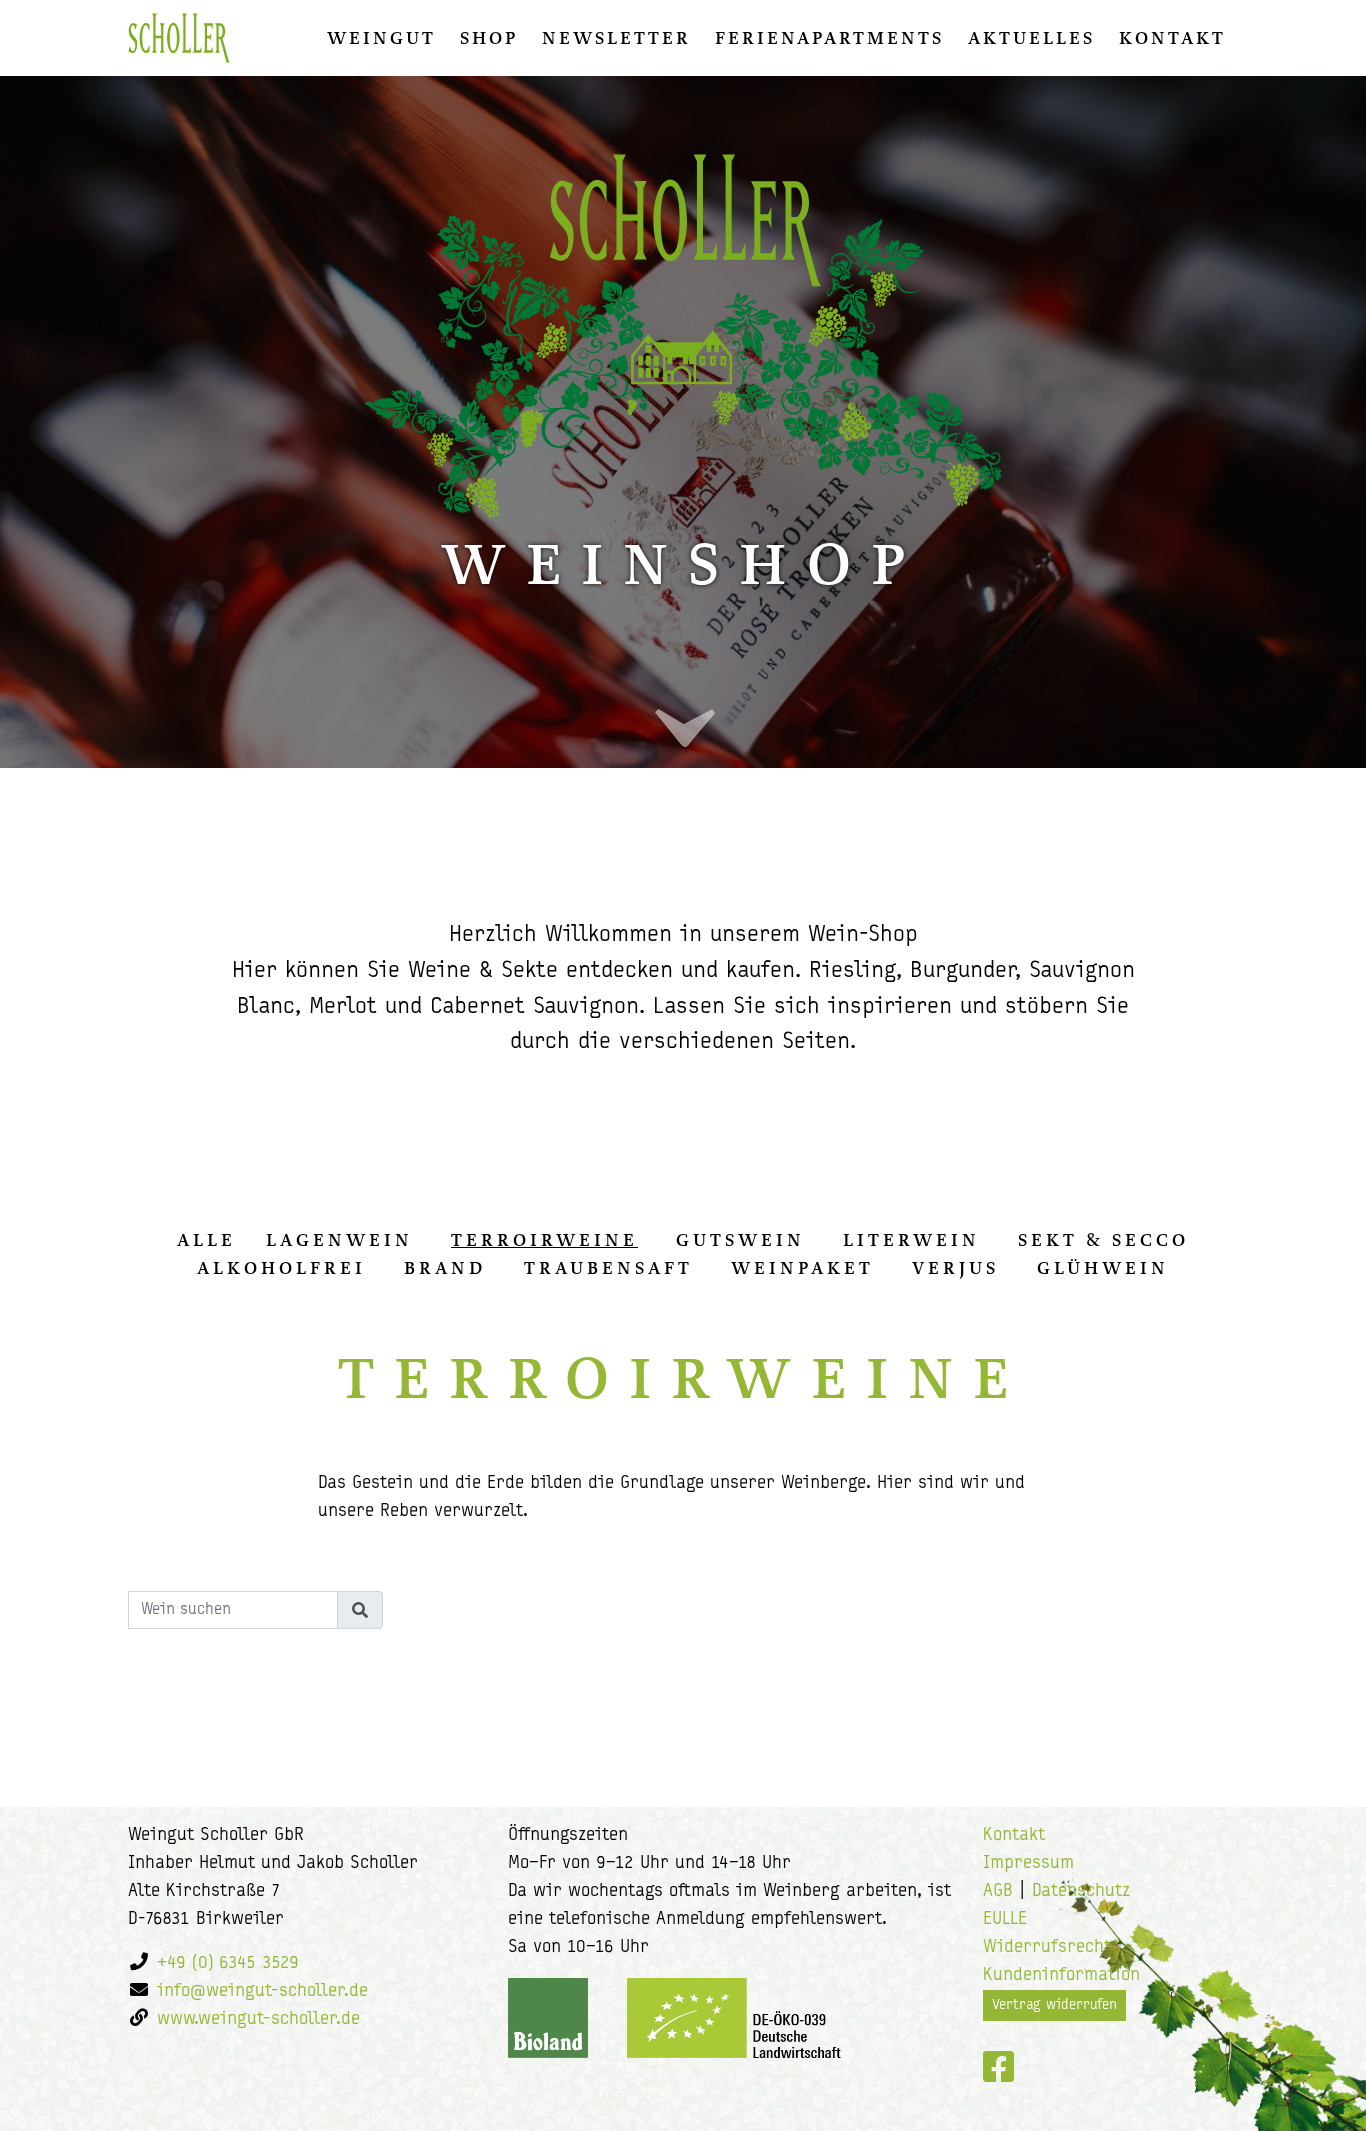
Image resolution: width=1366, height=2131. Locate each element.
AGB (998, 1892)
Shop (489, 38)
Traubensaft (608, 1268)
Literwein (911, 1240)
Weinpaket (802, 1268)
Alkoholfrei (281, 1268)
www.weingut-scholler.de (258, 2020)
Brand (445, 1268)
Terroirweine (544, 1240)
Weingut (381, 38)
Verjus (955, 1268)
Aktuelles (1031, 38)
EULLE (1005, 1920)
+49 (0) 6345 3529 (228, 1964)
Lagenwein (339, 1240)
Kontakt (1172, 38)
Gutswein (740, 1240)
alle (206, 1240)
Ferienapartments (829, 38)
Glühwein (1103, 1268)
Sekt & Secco (1103, 1240)
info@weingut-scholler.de (262, 1992)
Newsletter (616, 38)
